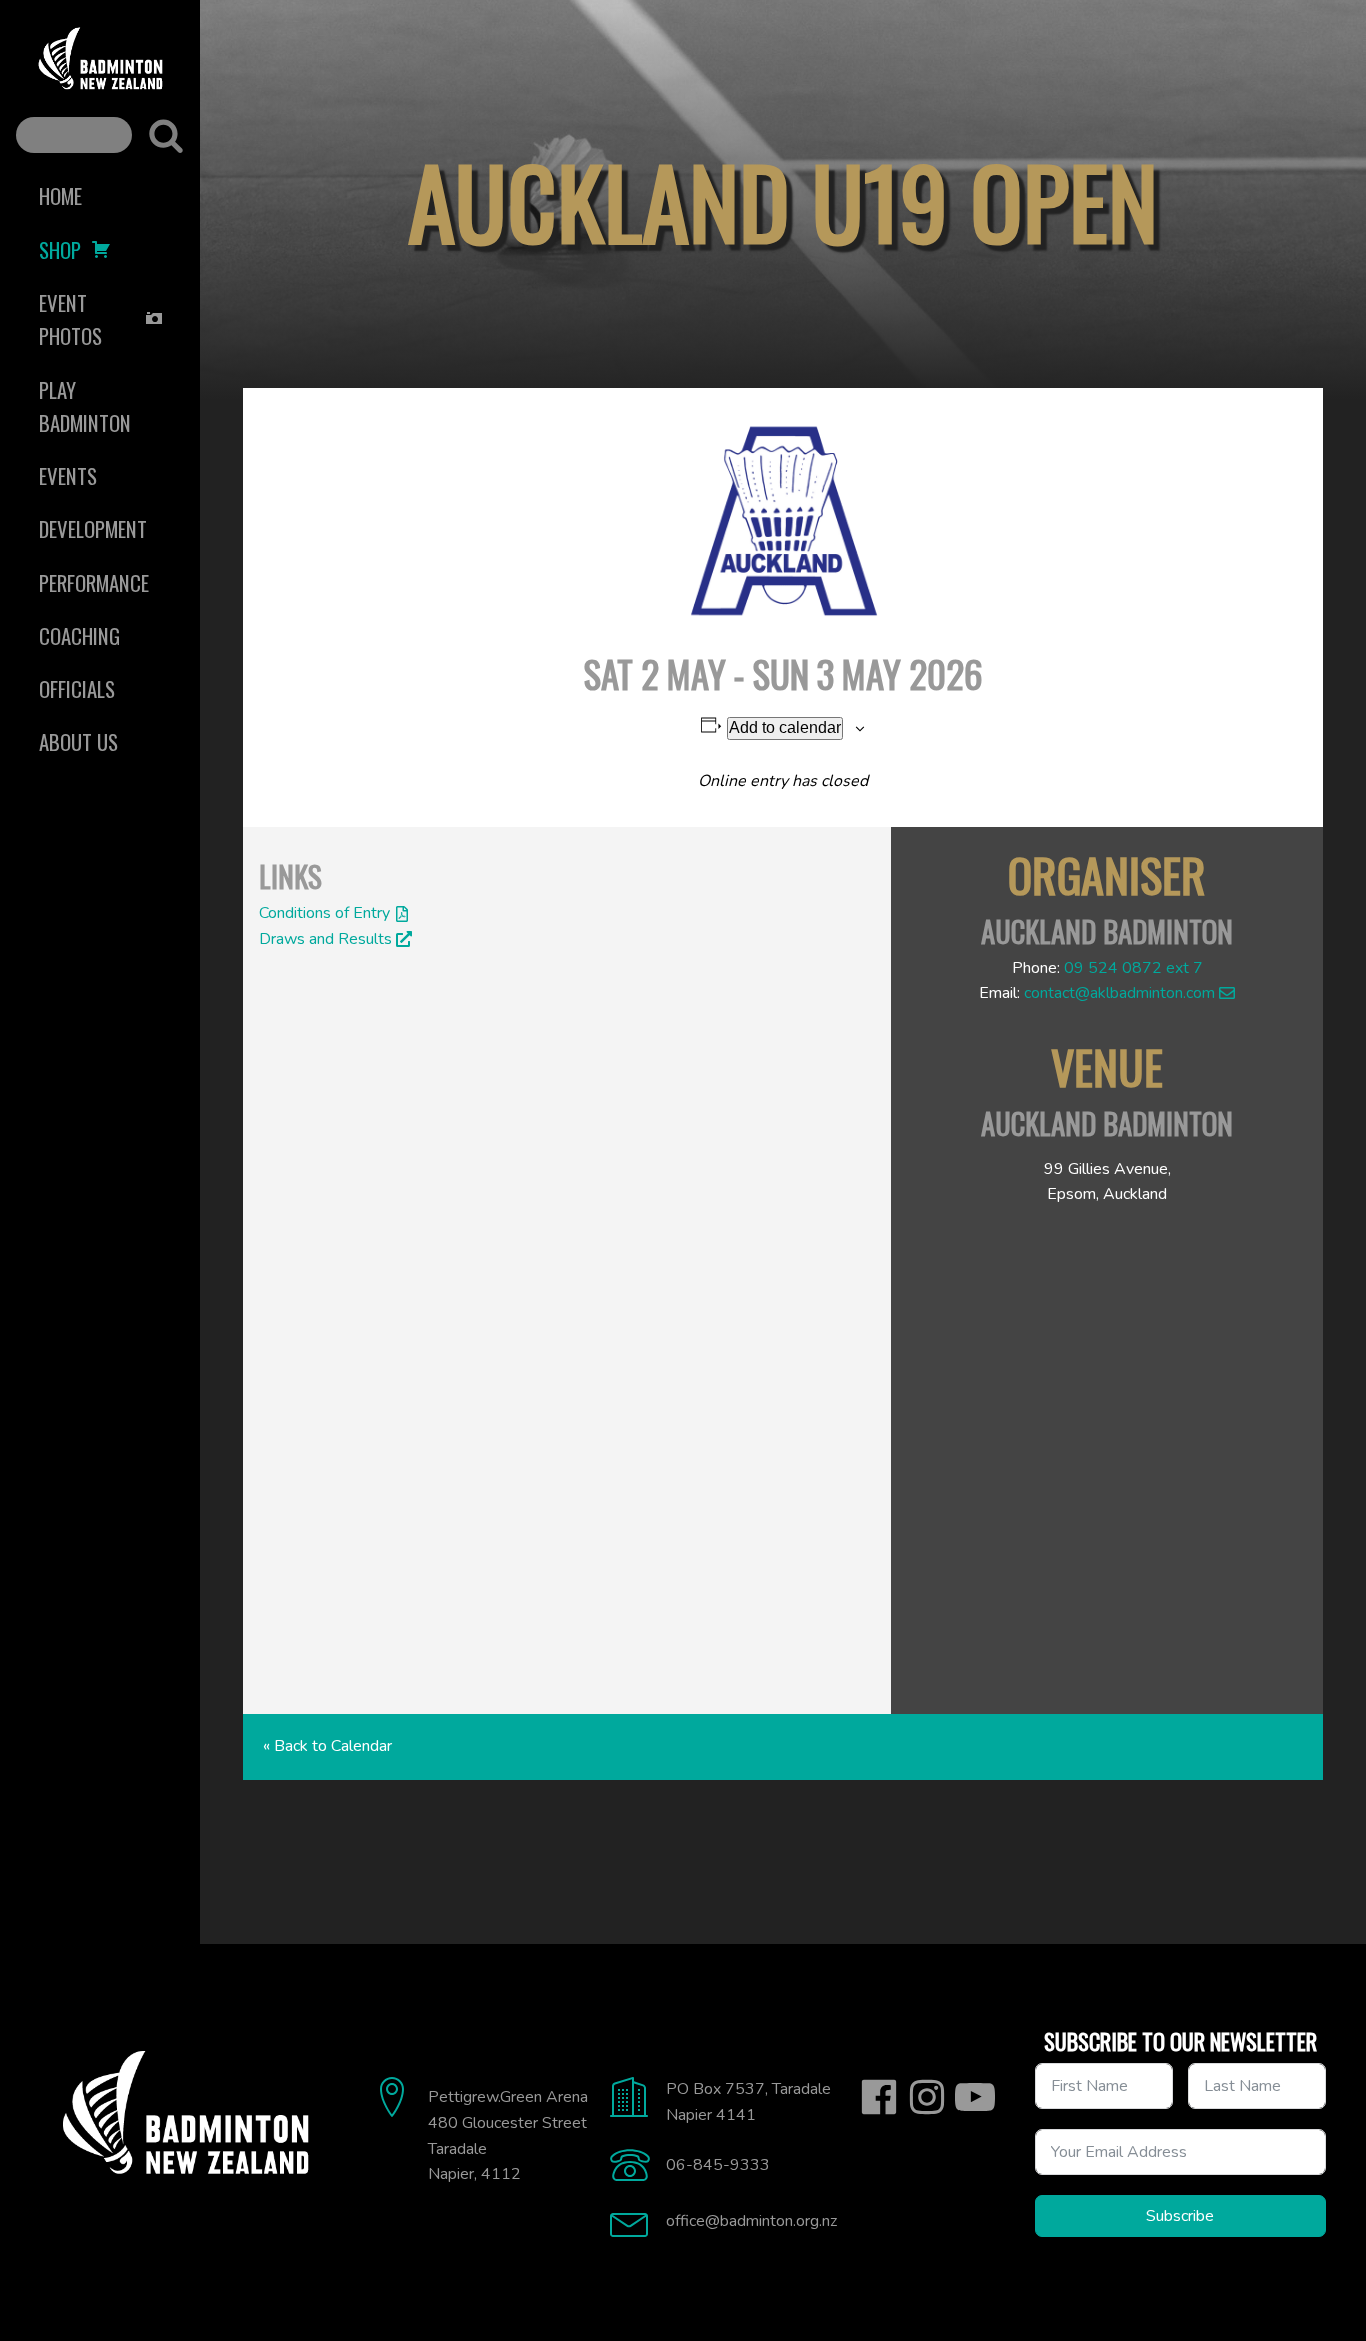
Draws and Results (325, 939)
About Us (78, 741)
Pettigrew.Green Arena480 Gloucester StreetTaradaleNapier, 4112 (508, 2135)
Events (68, 475)
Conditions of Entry (324, 913)
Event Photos (70, 319)
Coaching (79, 635)
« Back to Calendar (327, 1746)
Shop (60, 249)
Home (60, 195)
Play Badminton (85, 406)
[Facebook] (879, 2097)
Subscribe (1180, 2216)
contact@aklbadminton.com (1119, 993)
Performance (94, 582)
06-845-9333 (718, 2165)
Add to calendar (785, 727)
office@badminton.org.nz (751, 2221)
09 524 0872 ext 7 (1133, 968)
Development (93, 528)
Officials (77, 688)
